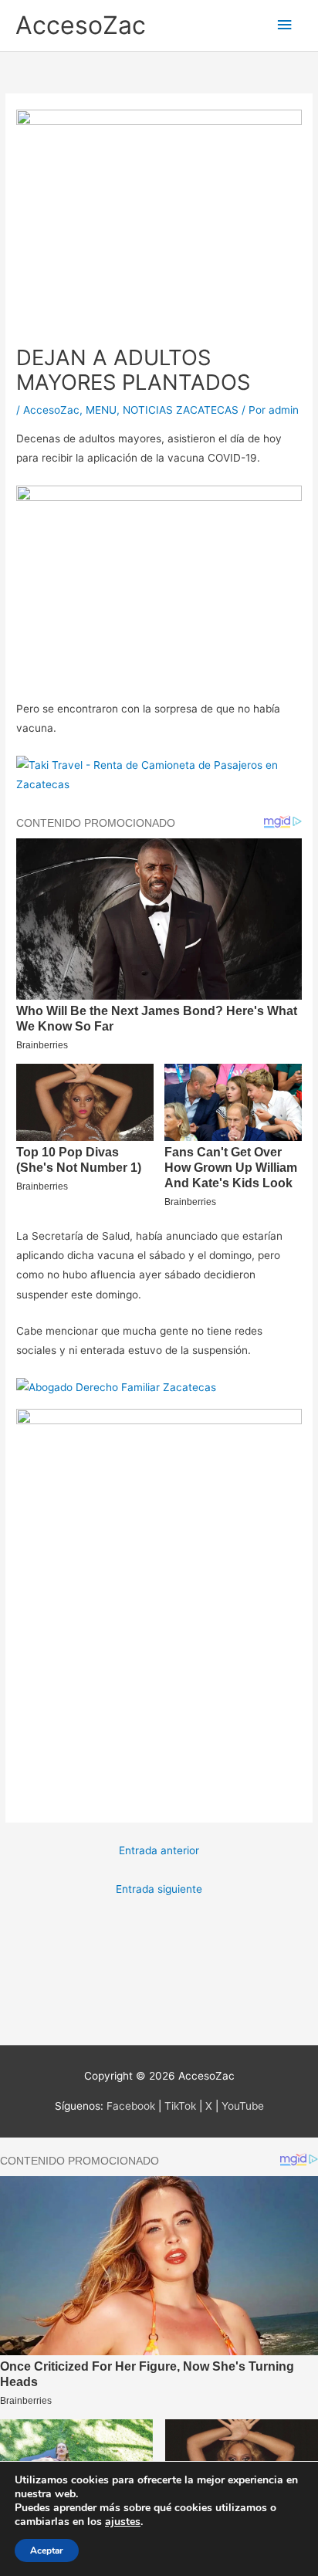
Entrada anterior (159, 1850)
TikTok (180, 2106)
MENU (101, 410)
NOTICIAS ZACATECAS (181, 410)
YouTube (243, 2106)
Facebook (131, 2106)
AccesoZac (81, 25)
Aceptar (47, 2551)
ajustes (123, 2522)
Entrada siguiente (159, 1889)
